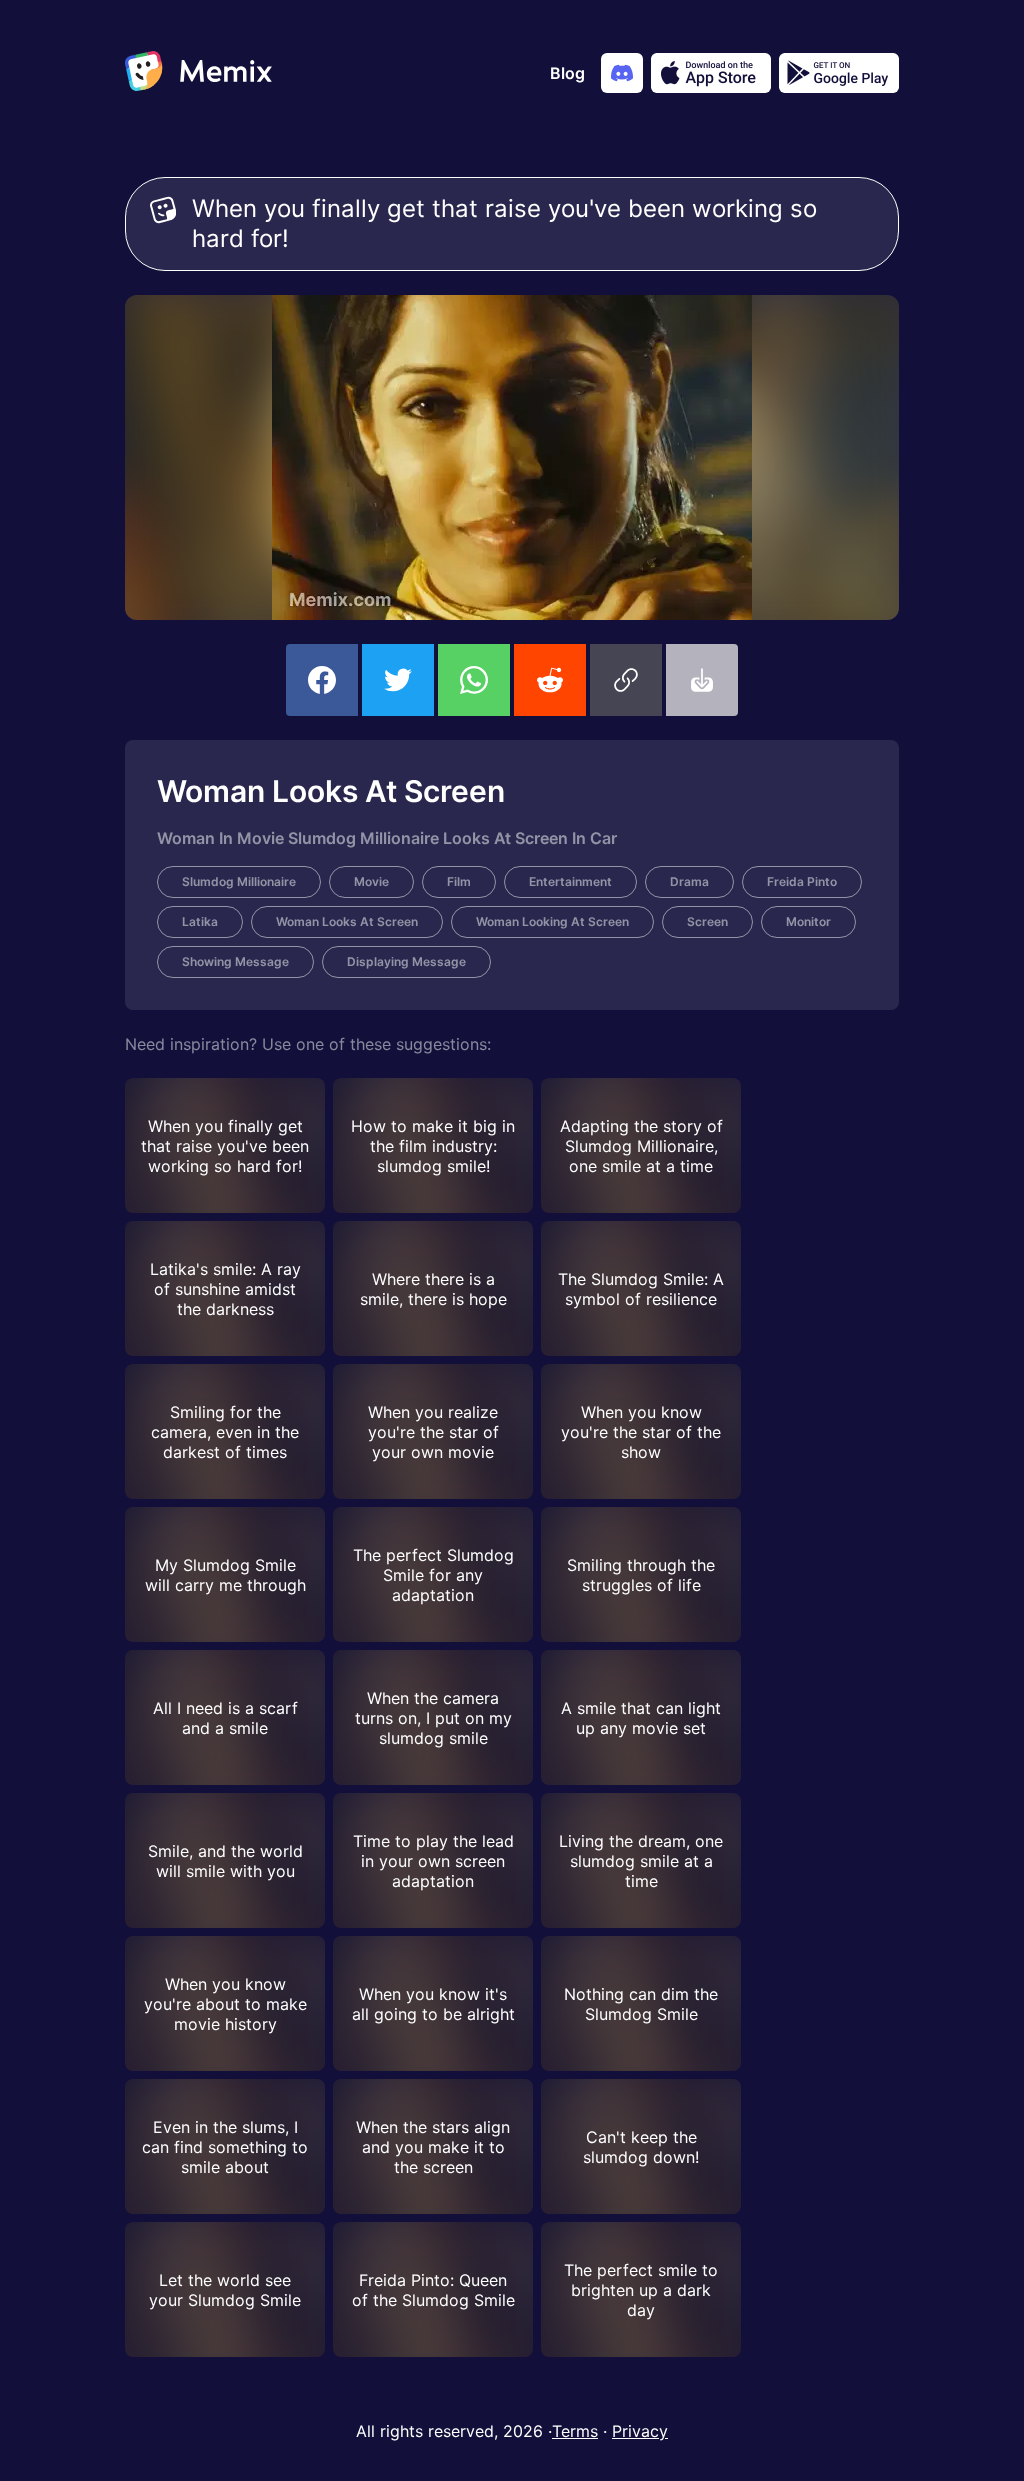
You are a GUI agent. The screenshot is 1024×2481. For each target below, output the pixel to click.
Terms (575, 2431)
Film (459, 881)
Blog (567, 73)
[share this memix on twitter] (398, 680)
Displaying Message (406, 961)
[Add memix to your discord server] (622, 73)
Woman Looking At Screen (552, 921)
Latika (200, 921)
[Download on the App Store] (711, 73)
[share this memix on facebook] (322, 680)
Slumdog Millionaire (239, 881)
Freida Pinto (802, 881)
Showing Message (235, 961)
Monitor (808, 921)
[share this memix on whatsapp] (474, 680)
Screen (707, 921)
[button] (626, 680)
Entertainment (570, 881)
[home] (198, 73)
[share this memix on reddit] (550, 680)
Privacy (640, 2431)
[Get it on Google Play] (839, 73)
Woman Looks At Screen (347, 921)
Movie (371, 881)
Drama (689, 881)
